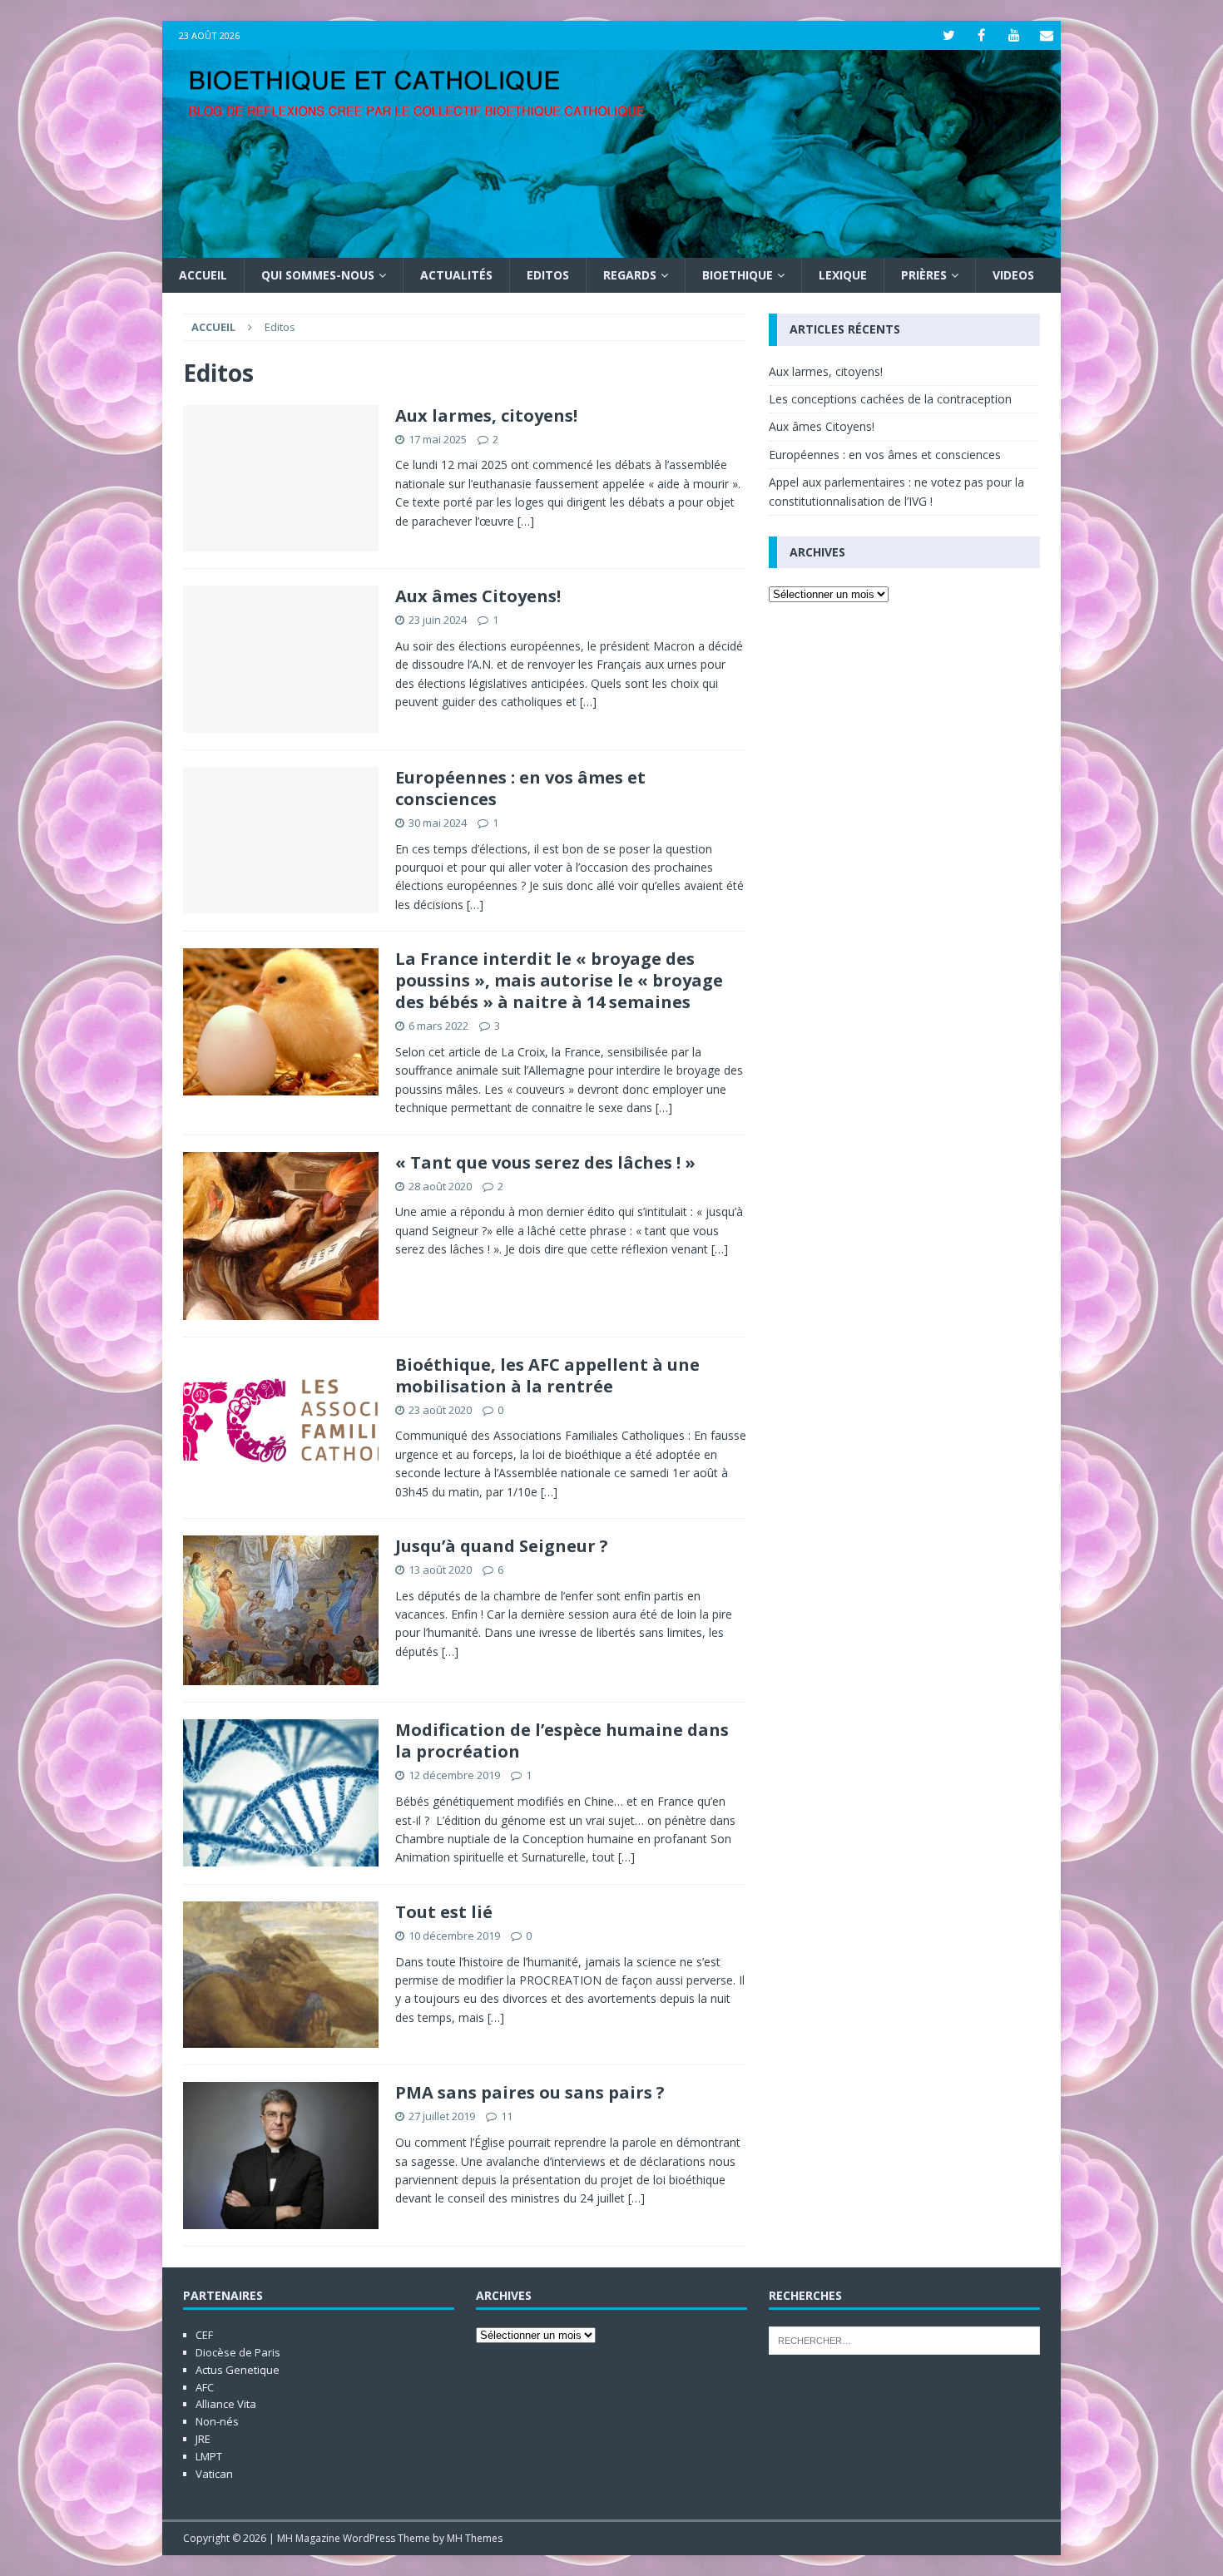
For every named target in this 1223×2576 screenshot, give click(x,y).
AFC (205, 2387)
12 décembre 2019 (454, 1775)
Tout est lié (444, 1912)
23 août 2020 (440, 1410)
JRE (203, 2439)
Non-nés (217, 2421)
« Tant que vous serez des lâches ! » (545, 1162)
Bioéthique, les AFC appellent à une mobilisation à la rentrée (547, 1375)
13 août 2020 (440, 1570)
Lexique (843, 275)
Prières (924, 275)
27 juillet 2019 (442, 2116)
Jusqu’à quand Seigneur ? (502, 1546)
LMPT (209, 2456)
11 (507, 2116)
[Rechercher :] (904, 2340)
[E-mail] (1046, 35)
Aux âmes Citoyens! (478, 596)
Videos (1013, 275)
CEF (204, 2335)
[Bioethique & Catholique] (611, 248)
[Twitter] (949, 35)
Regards (630, 275)
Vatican (214, 2474)
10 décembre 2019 (454, 1936)
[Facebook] (981, 35)
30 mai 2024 (438, 823)
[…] (526, 521)
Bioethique (738, 275)
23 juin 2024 (438, 620)
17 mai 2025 (438, 439)
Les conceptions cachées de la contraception (890, 399)
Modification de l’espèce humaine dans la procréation (562, 1740)
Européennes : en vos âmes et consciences (520, 788)
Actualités (456, 275)
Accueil (203, 275)
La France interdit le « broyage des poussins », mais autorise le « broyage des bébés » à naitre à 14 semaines (559, 980)
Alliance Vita (226, 2404)
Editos (548, 275)
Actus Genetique (238, 2370)
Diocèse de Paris (238, 2352)
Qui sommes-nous (318, 275)
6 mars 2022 (438, 1026)
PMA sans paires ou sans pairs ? (530, 2092)
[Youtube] (1014, 35)
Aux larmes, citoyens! (486, 415)
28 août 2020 (440, 1186)
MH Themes (475, 2538)
